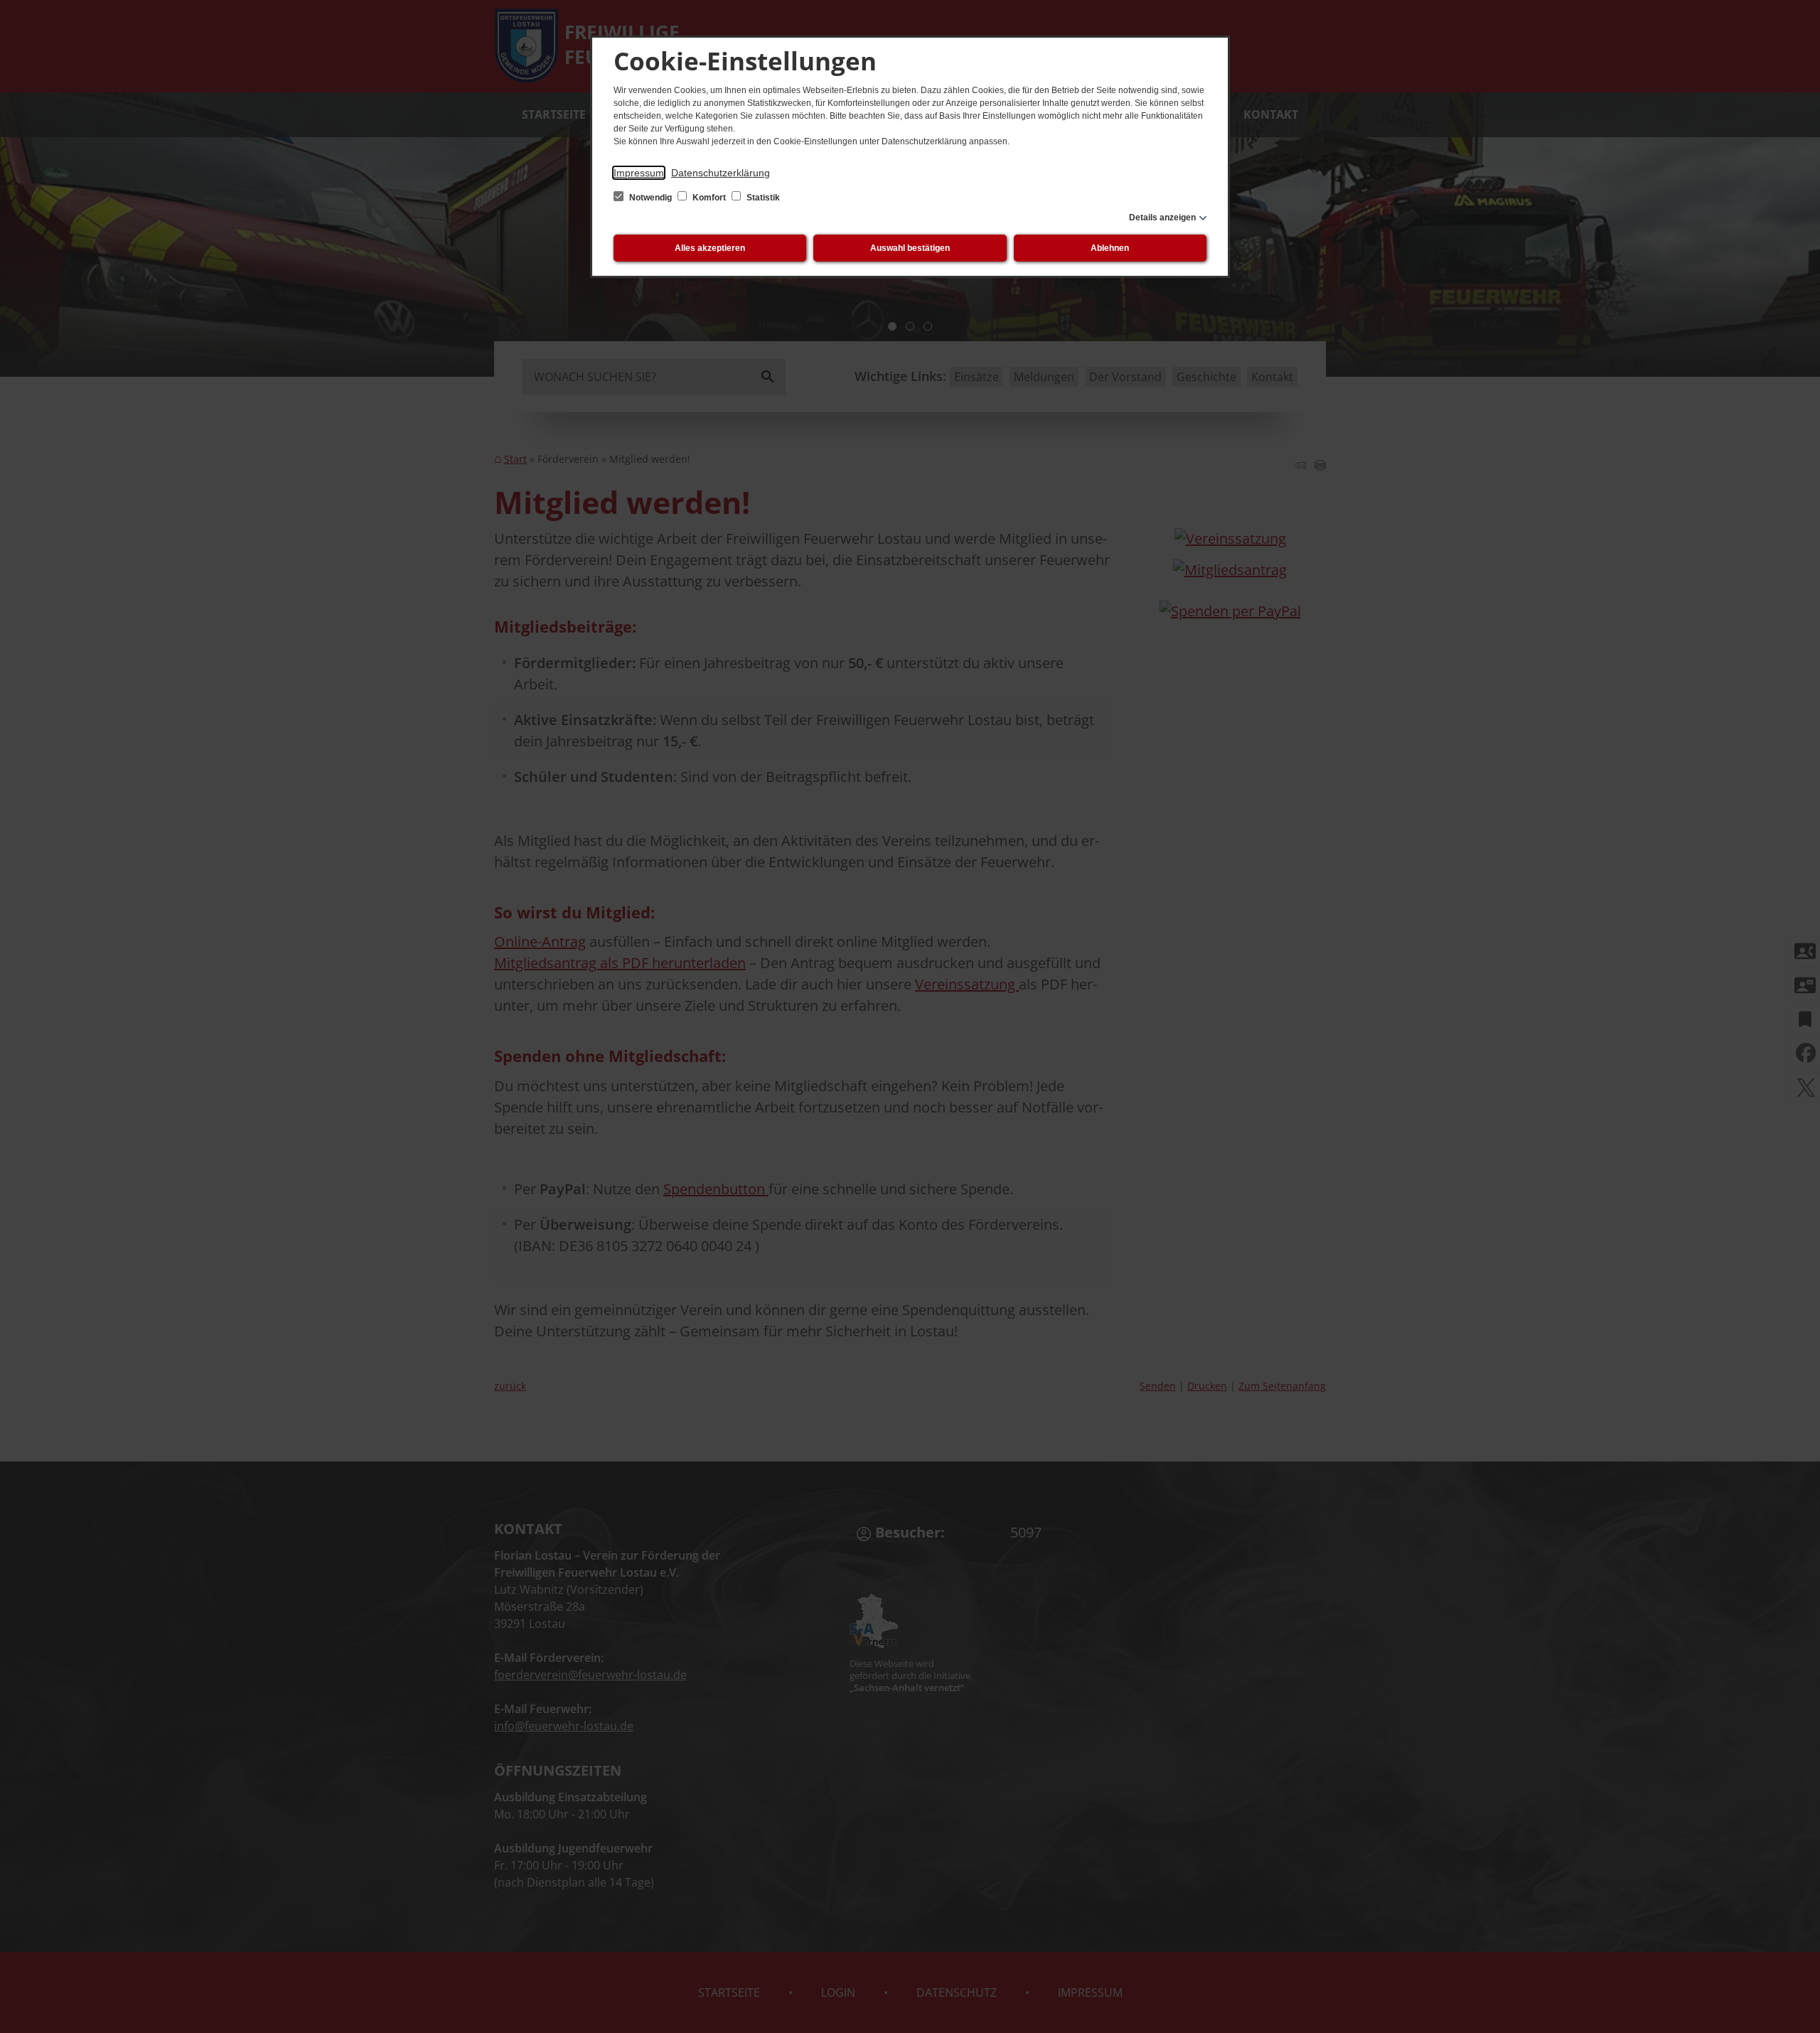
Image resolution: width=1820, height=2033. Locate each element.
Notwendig (651, 198)
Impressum (639, 173)
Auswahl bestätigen (910, 248)
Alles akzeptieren (710, 248)
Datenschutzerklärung (721, 173)
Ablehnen (1110, 248)
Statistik (762, 198)
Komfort (709, 198)
